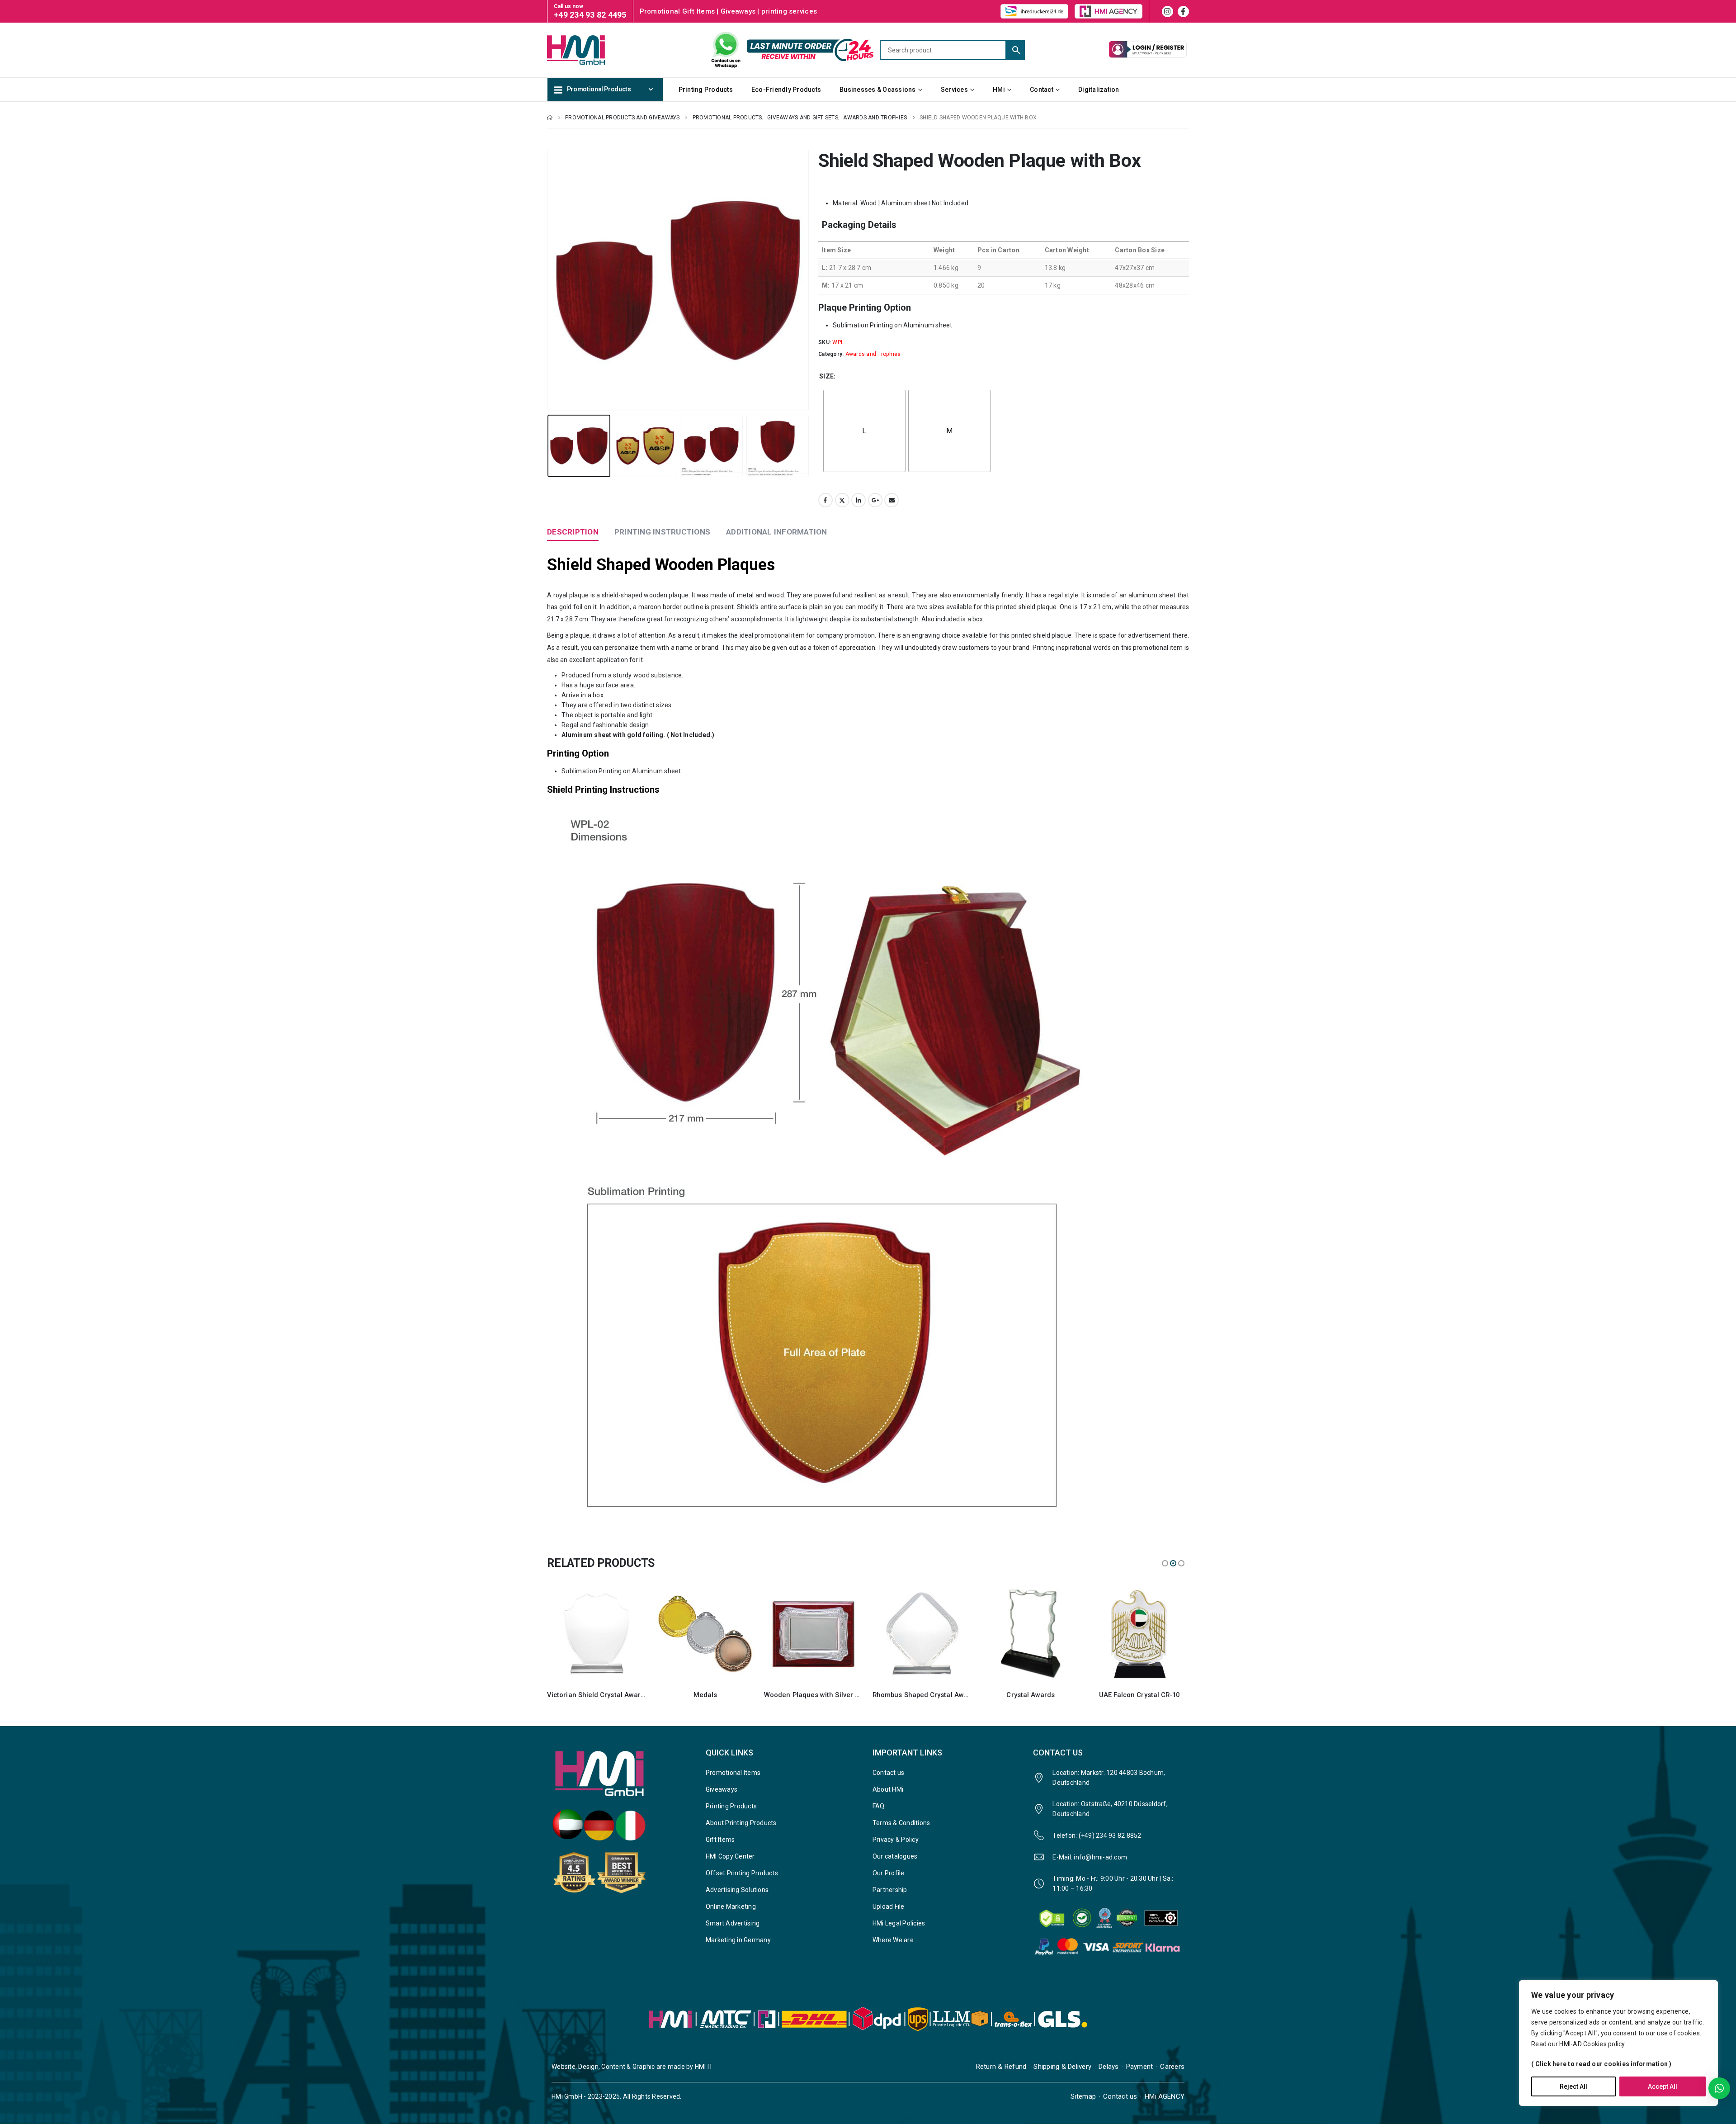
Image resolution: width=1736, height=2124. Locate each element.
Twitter (842, 500)
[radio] (864, 431)
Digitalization (1099, 90)
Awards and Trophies (873, 354)
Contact (1042, 90)
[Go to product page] (597, 1634)
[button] (549, 280)
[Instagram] (1168, 12)
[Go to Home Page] (550, 118)
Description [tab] (573, 532)
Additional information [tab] (777, 532)
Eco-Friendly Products (786, 90)
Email (892, 500)
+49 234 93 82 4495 (590, 15)
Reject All (1573, 2086)
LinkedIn (859, 500)
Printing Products (706, 90)
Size (826, 376)
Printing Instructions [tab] (662, 532)
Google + (875, 500)
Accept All (1663, 2086)
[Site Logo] (592, 50)
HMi (999, 90)
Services (954, 90)
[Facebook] (1183, 12)
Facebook (826, 500)
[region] (1618, 2043)
